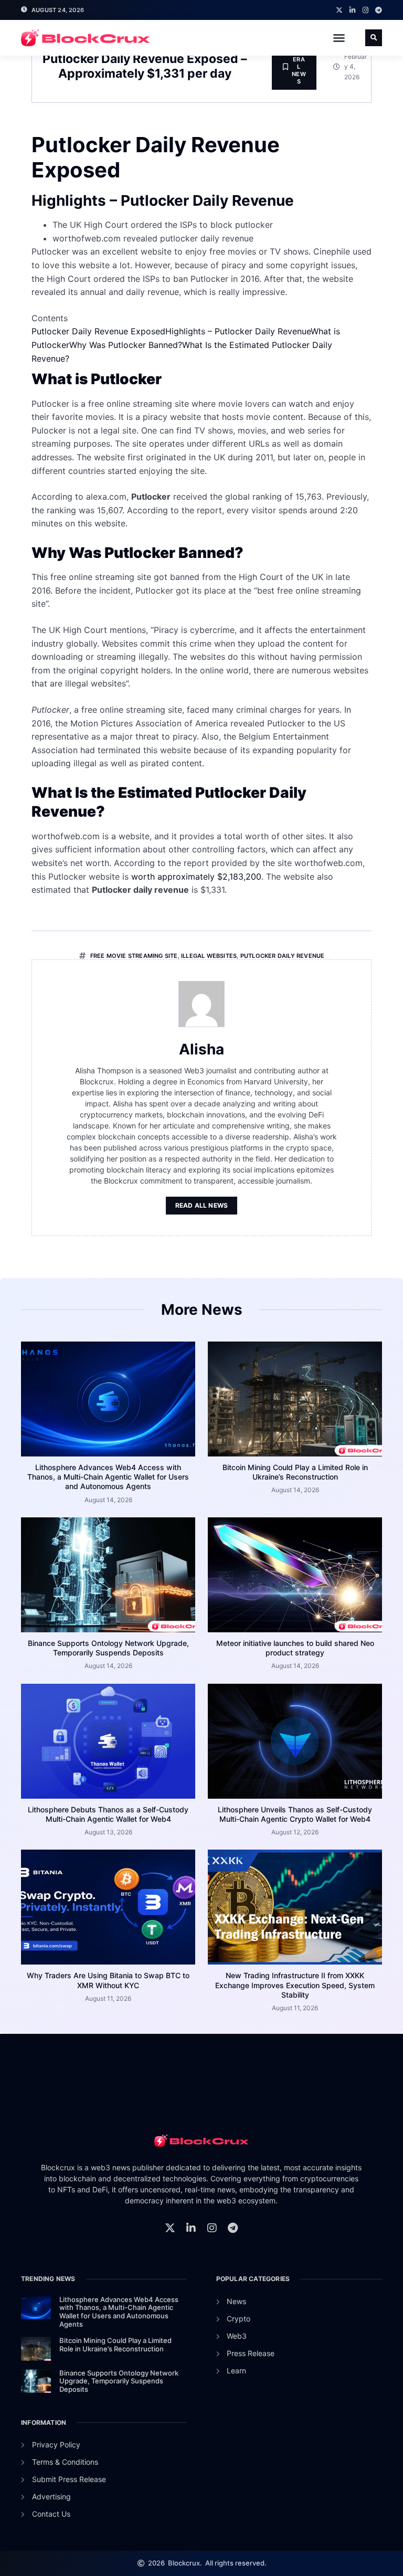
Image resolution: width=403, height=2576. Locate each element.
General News (299, 66)
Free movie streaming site (134, 956)
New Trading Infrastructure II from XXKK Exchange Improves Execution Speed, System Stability (295, 1985)
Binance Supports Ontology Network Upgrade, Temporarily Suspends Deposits (108, 1648)
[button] (339, 38)
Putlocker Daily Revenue (283, 956)
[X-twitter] (339, 10)
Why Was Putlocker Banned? (126, 345)
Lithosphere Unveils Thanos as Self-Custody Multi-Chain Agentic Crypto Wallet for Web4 (295, 1814)
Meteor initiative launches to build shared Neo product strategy (295, 1648)
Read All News (202, 1205)
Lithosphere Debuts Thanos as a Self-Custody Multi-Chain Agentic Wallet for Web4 (108, 1814)
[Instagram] (365, 10)
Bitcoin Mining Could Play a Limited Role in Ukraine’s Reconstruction (295, 1472)
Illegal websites (209, 956)
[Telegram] (379, 10)
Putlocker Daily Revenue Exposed (98, 331)
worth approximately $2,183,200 (196, 877)
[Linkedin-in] (352, 10)
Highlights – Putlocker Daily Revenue (238, 331)
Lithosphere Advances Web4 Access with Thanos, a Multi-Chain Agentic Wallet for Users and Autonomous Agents (108, 1477)
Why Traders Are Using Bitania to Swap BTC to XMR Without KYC (108, 1980)
